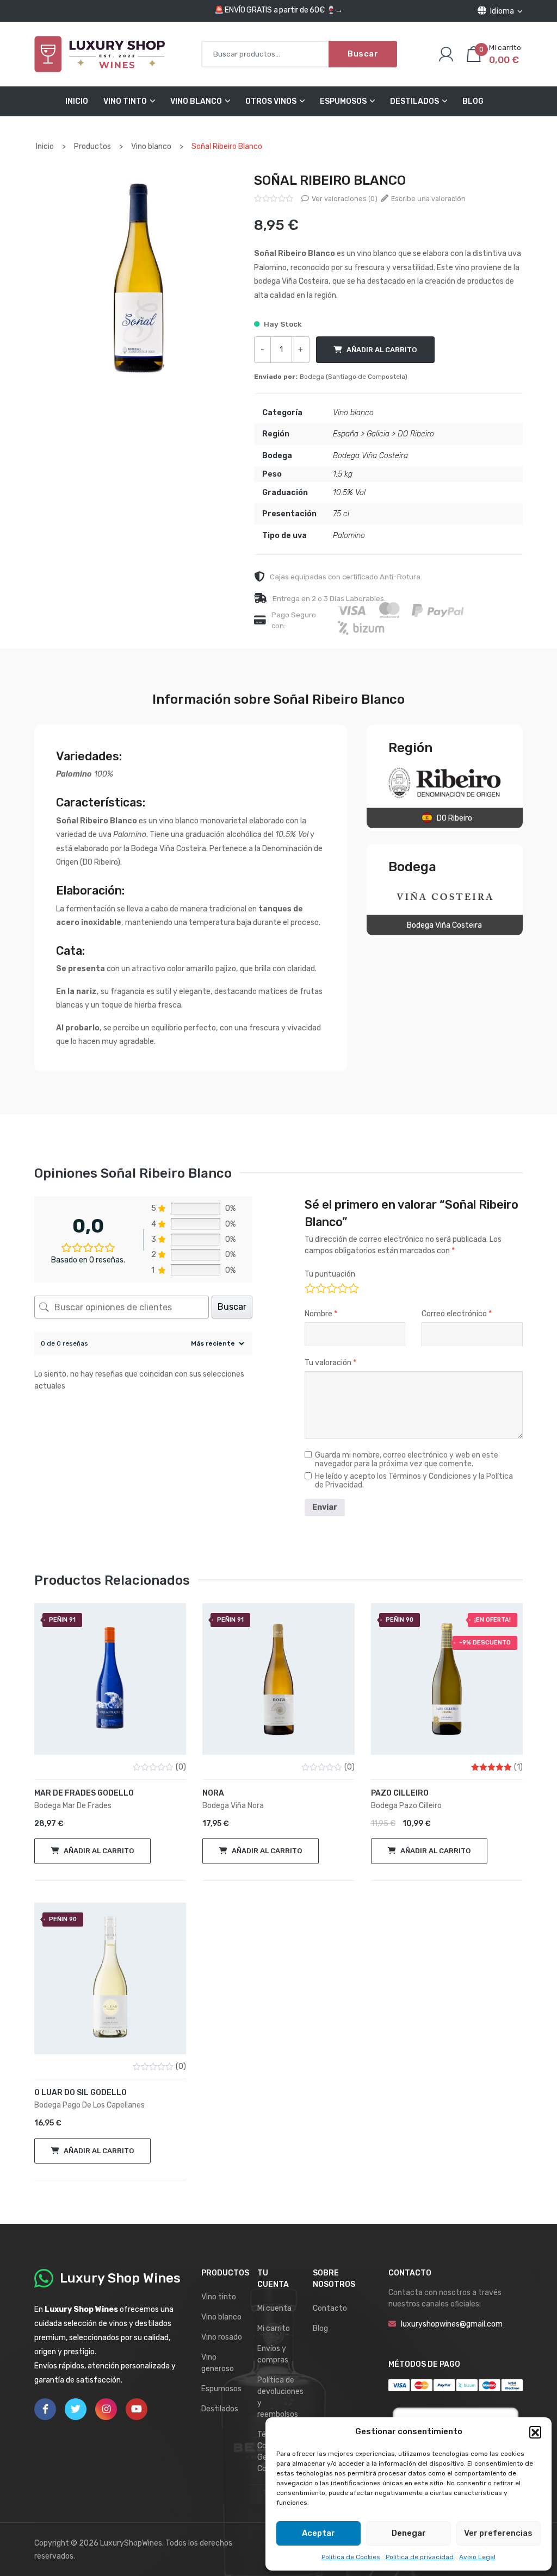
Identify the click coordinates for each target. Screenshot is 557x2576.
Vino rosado (222, 2337)
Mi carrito (274, 2328)
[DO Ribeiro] (445, 783)
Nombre (321, 1314)
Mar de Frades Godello (84, 1793)
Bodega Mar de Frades (73, 1806)
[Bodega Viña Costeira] (445, 896)
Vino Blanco (196, 101)
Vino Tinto (125, 101)
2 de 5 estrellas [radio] (320, 1287)
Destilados (414, 101)
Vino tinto (219, 2297)
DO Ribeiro (416, 434)
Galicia (378, 434)
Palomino (349, 536)
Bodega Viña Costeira (370, 456)
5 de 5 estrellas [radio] (353, 1287)
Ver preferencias (498, 2533)
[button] (535, 2432)
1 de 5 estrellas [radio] (309, 1287)
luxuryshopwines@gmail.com (452, 2324)
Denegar (409, 2533)
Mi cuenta (274, 2308)
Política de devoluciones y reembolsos (280, 2397)
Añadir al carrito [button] (99, 1851)
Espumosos (343, 101)
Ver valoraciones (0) (344, 199)
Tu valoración (330, 1363)
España (346, 434)
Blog (473, 101)
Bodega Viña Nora (233, 1806)
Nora (213, 1793)
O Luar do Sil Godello (81, 2093)
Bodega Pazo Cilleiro (406, 1806)
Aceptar (318, 2533)
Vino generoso (218, 2363)
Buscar (363, 54)
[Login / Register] (446, 54)
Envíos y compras (273, 2354)
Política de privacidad (420, 2557)
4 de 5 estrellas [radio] (342, 1287)
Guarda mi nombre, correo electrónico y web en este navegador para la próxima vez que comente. (407, 1460)
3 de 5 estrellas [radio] (331, 1287)
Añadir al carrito (382, 350)
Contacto (330, 2308)
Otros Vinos (271, 101)
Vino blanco (353, 413)
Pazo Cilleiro (400, 1793)
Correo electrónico (457, 1314)
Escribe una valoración (428, 199)
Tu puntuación (330, 1274)
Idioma (502, 11)
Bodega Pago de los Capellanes (89, 2105)
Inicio (77, 101)
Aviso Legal (477, 2557)
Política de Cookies (351, 2557)
